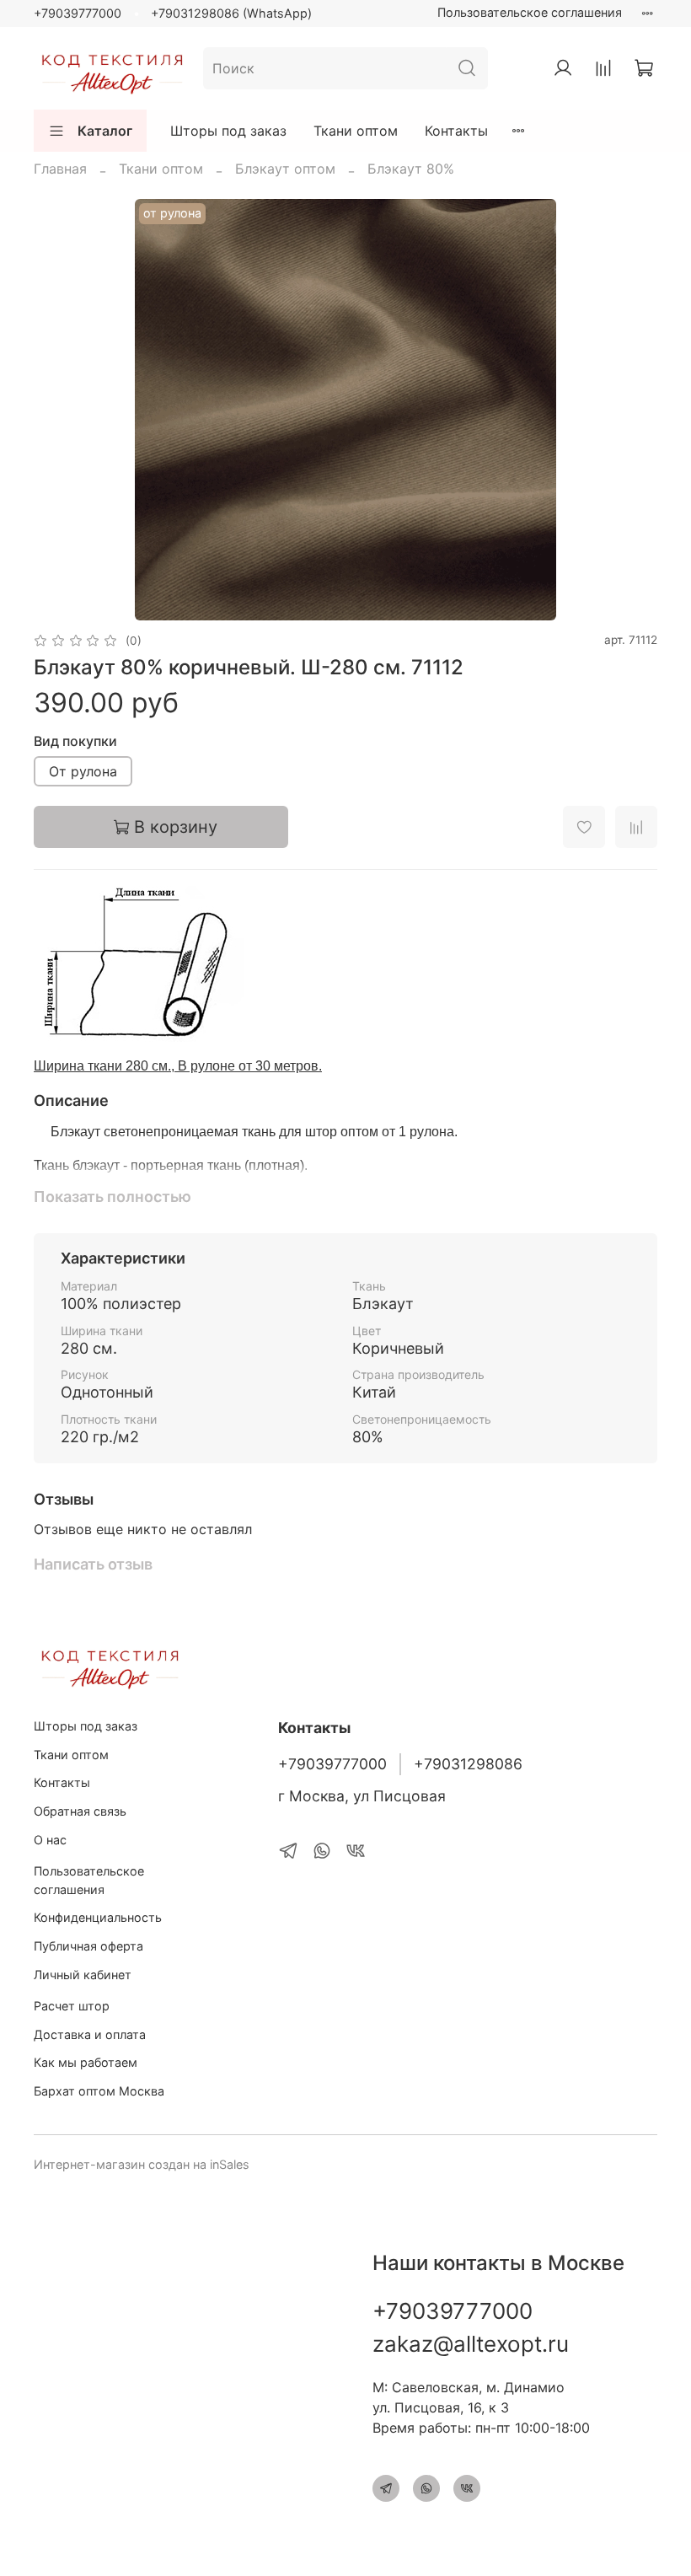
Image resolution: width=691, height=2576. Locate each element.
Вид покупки (75, 741)
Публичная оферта (88, 1946)
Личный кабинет (83, 1975)
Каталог (105, 131)
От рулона (83, 771)
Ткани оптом (356, 131)
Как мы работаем (86, 2062)
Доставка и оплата (90, 2034)
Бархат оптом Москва (99, 2091)
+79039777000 (78, 13)
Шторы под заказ (228, 131)
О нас (50, 1840)
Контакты (456, 131)
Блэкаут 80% (411, 169)
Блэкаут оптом (285, 169)
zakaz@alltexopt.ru (471, 2344)
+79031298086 (468, 1764)
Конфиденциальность (98, 1917)
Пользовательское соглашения (530, 12)
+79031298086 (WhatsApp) (231, 13)
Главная (60, 169)
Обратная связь (80, 1811)
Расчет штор (72, 2006)
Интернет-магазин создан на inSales (142, 2164)
